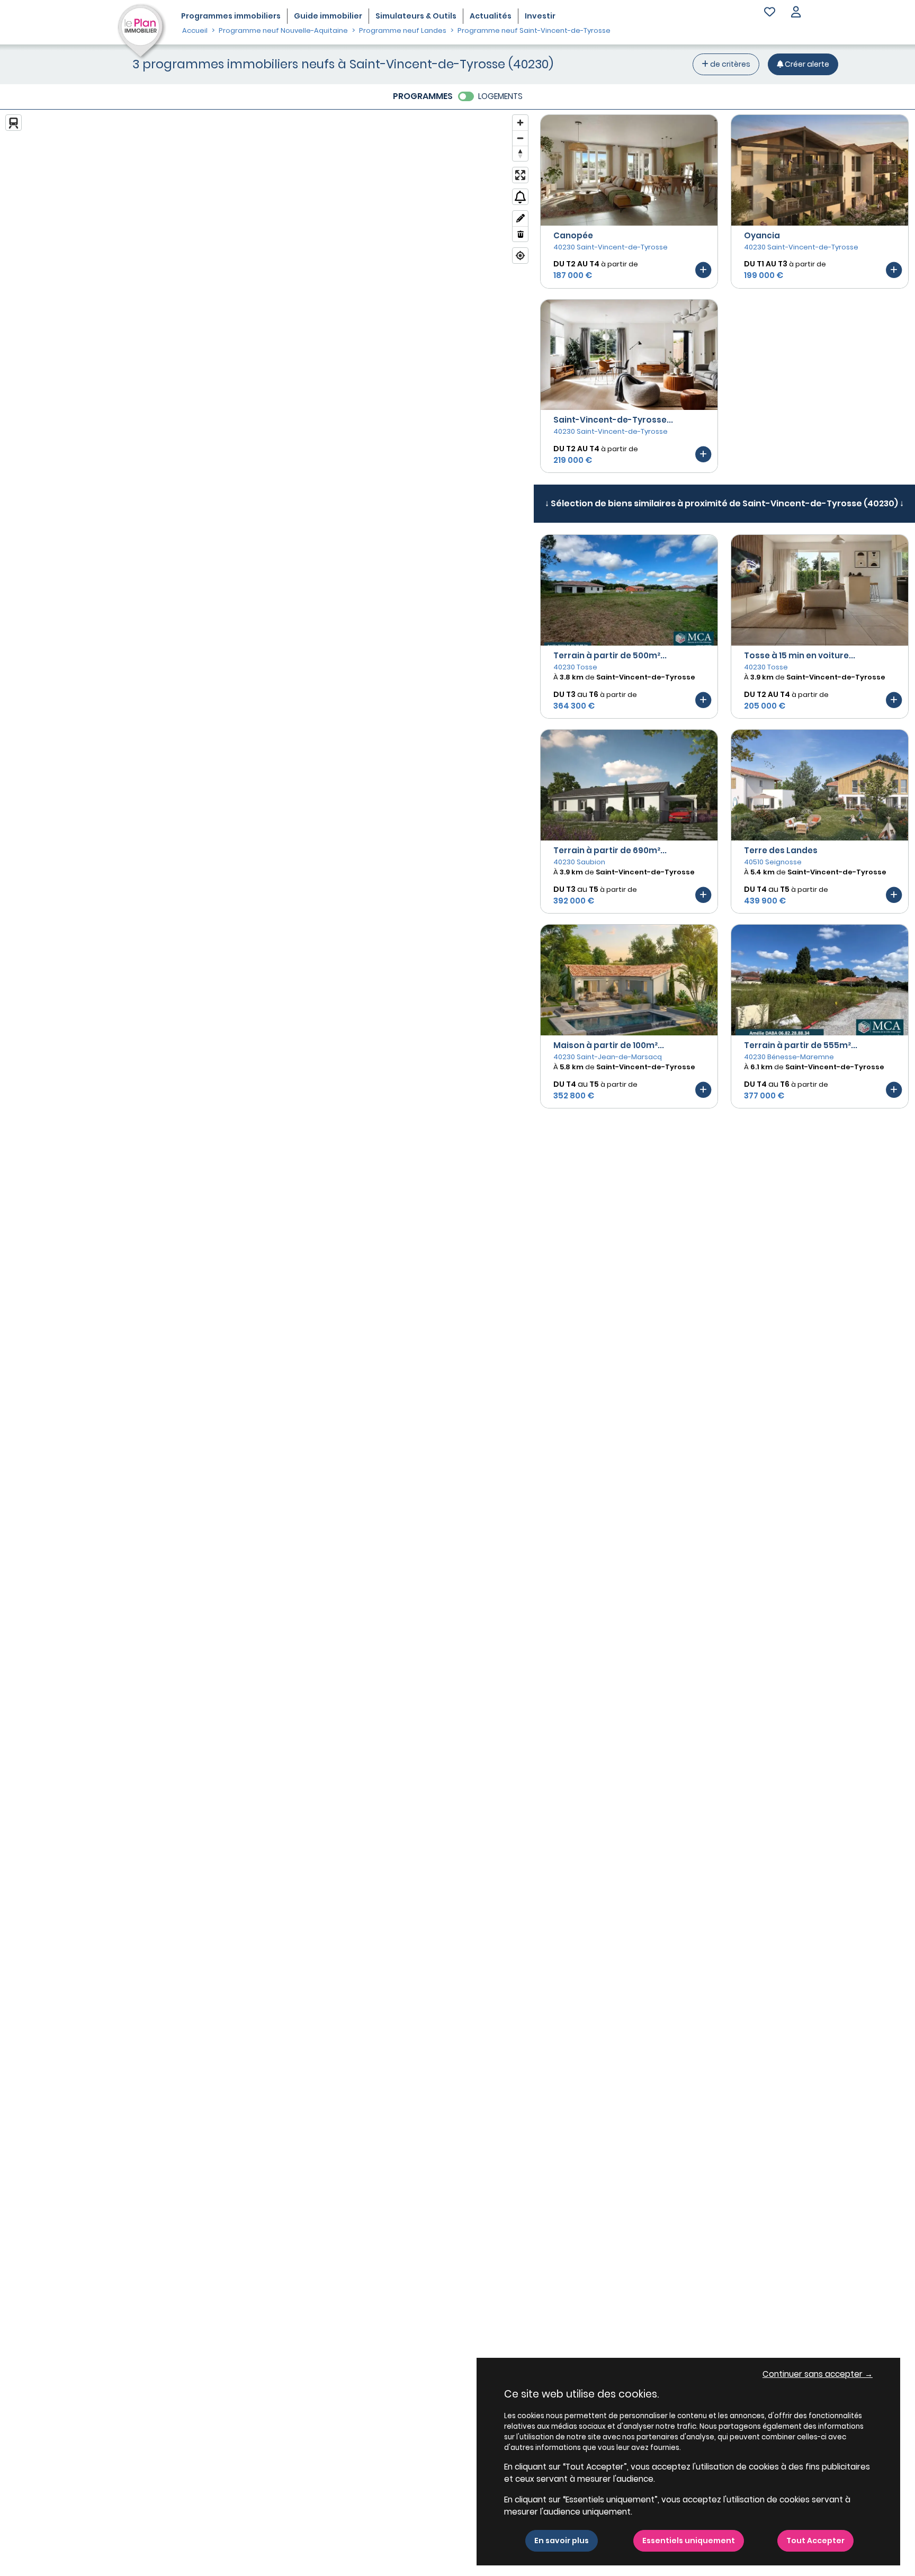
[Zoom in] (520, 123)
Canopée (573, 235)
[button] (796, 13)
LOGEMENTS (500, 96)
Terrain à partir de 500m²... (610, 655)
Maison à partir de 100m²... (609, 1045)
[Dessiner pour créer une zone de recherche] (520, 218)
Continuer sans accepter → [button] (818, 2374)
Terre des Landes (781, 850)
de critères (729, 64)
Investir (540, 16)
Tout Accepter (815, 2541)
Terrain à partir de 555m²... (801, 1045)
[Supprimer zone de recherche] (520, 234)
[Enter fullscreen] (520, 175)
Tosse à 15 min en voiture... (800, 655)
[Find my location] (520, 256)
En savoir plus (562, 2541)
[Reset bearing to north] (520, 153)
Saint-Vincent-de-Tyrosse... (613, 420)
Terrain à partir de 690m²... (610, 850)
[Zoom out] (520, 138)
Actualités (491, 16)
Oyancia (762, 235)
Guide (328, 16)
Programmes (231, 16)
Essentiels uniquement (689, 2541)
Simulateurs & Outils (416, 16)
